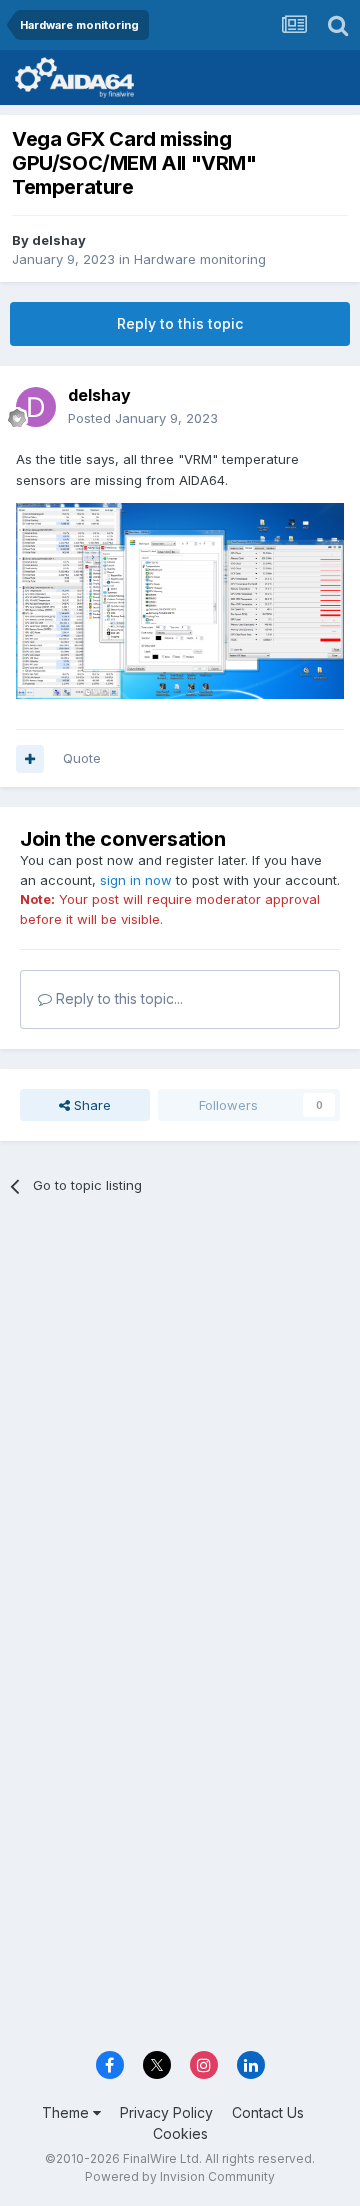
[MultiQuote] (30, 759)
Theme (67, 2112)
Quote (82, 758)
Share (90, 1105)
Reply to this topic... (117, 998)
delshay (59, 240)
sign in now (136, 880)
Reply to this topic (180, 323)
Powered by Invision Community (180, 2176)
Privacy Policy (166, 2112)
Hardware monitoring (200, 259)
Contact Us (268, 2112)
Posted (143, 418)
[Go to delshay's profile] (36, 407)
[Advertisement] (180, 1407)
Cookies (180, 2133)
